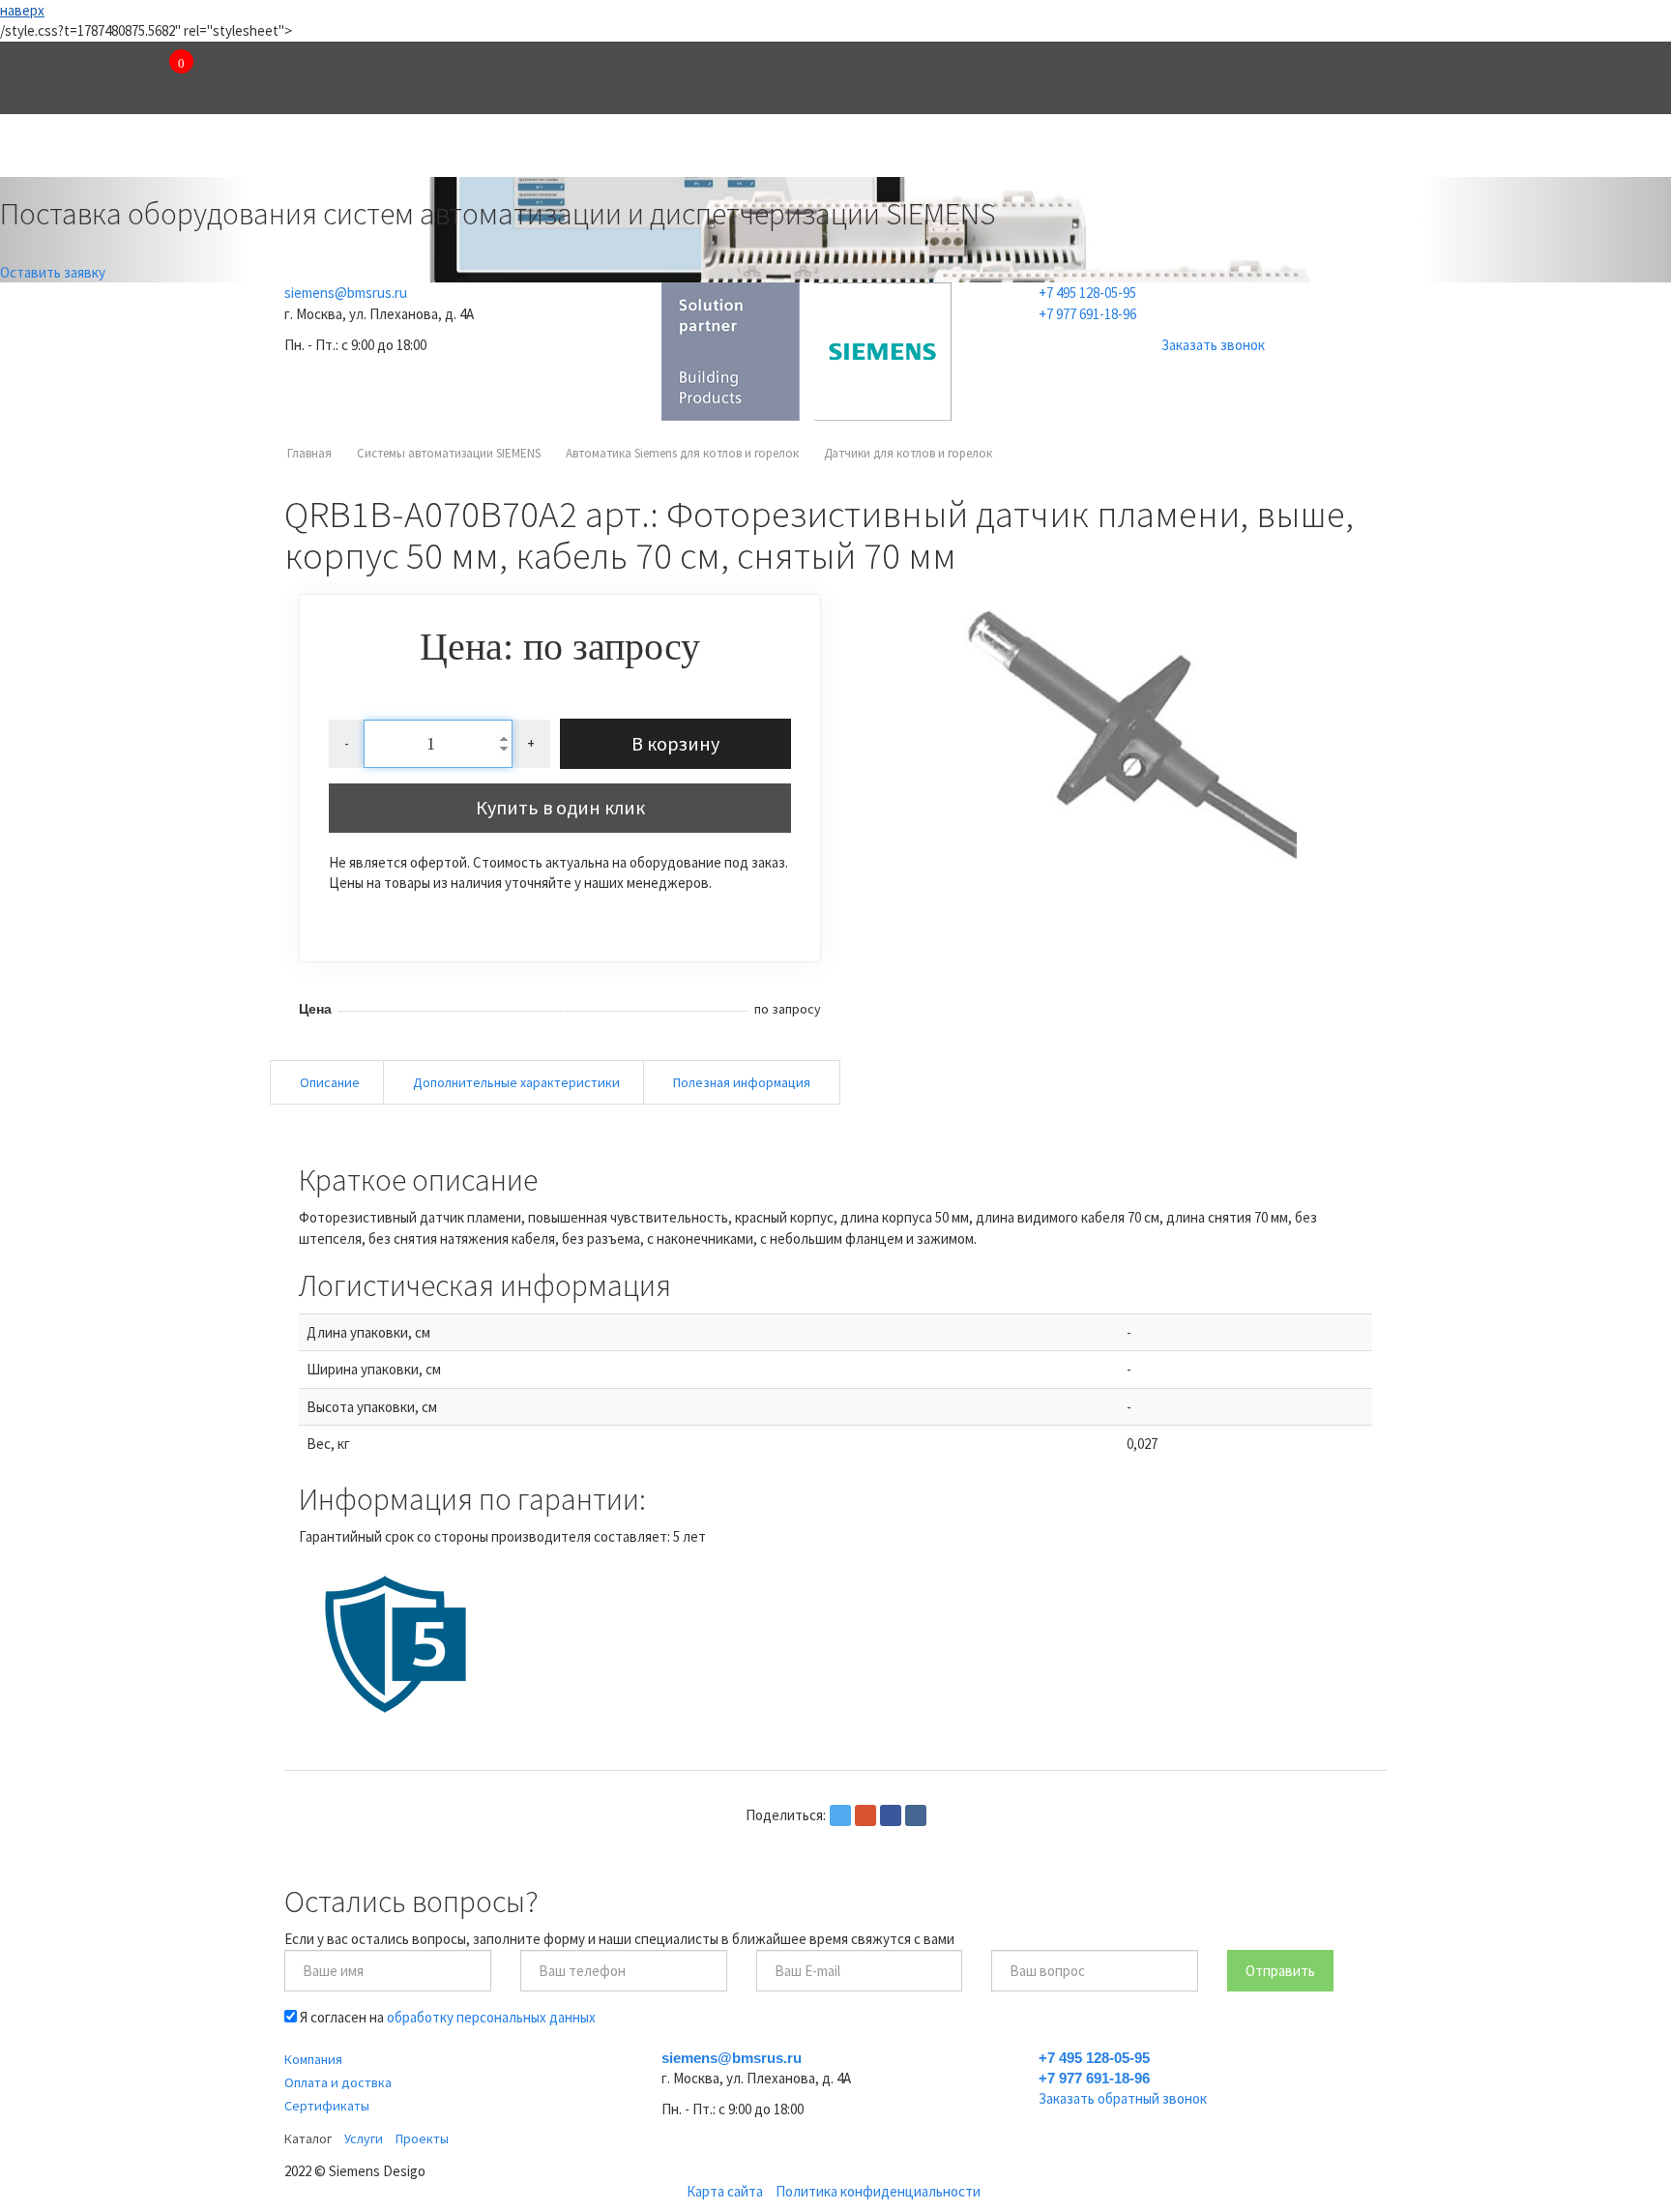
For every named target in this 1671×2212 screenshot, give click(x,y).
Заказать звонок (1213, 345)
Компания (372, 149)
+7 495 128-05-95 (1087, 293)
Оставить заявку (53, 272)
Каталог (541, 149)
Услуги (698, 149)
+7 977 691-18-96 (1087, 314)
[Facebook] (891, 1815)
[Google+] (865, 1815)
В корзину (675, 743)
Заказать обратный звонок (1123, 2098)
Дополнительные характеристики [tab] (516, 1082)
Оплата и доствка (338, 2082)
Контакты (1025, 149)
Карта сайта (725, 2191)
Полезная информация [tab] (742, 1082)
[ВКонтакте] (916, 1815)
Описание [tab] (330, 1082)
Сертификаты (327, 2106)
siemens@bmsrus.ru (346, 293)
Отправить (1280, 1971)
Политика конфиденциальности (878, 2191)
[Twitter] (840, 1815)
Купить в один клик (560, 807)
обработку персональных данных (491, 2017)
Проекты (856, 149)
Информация (1209, 149)
